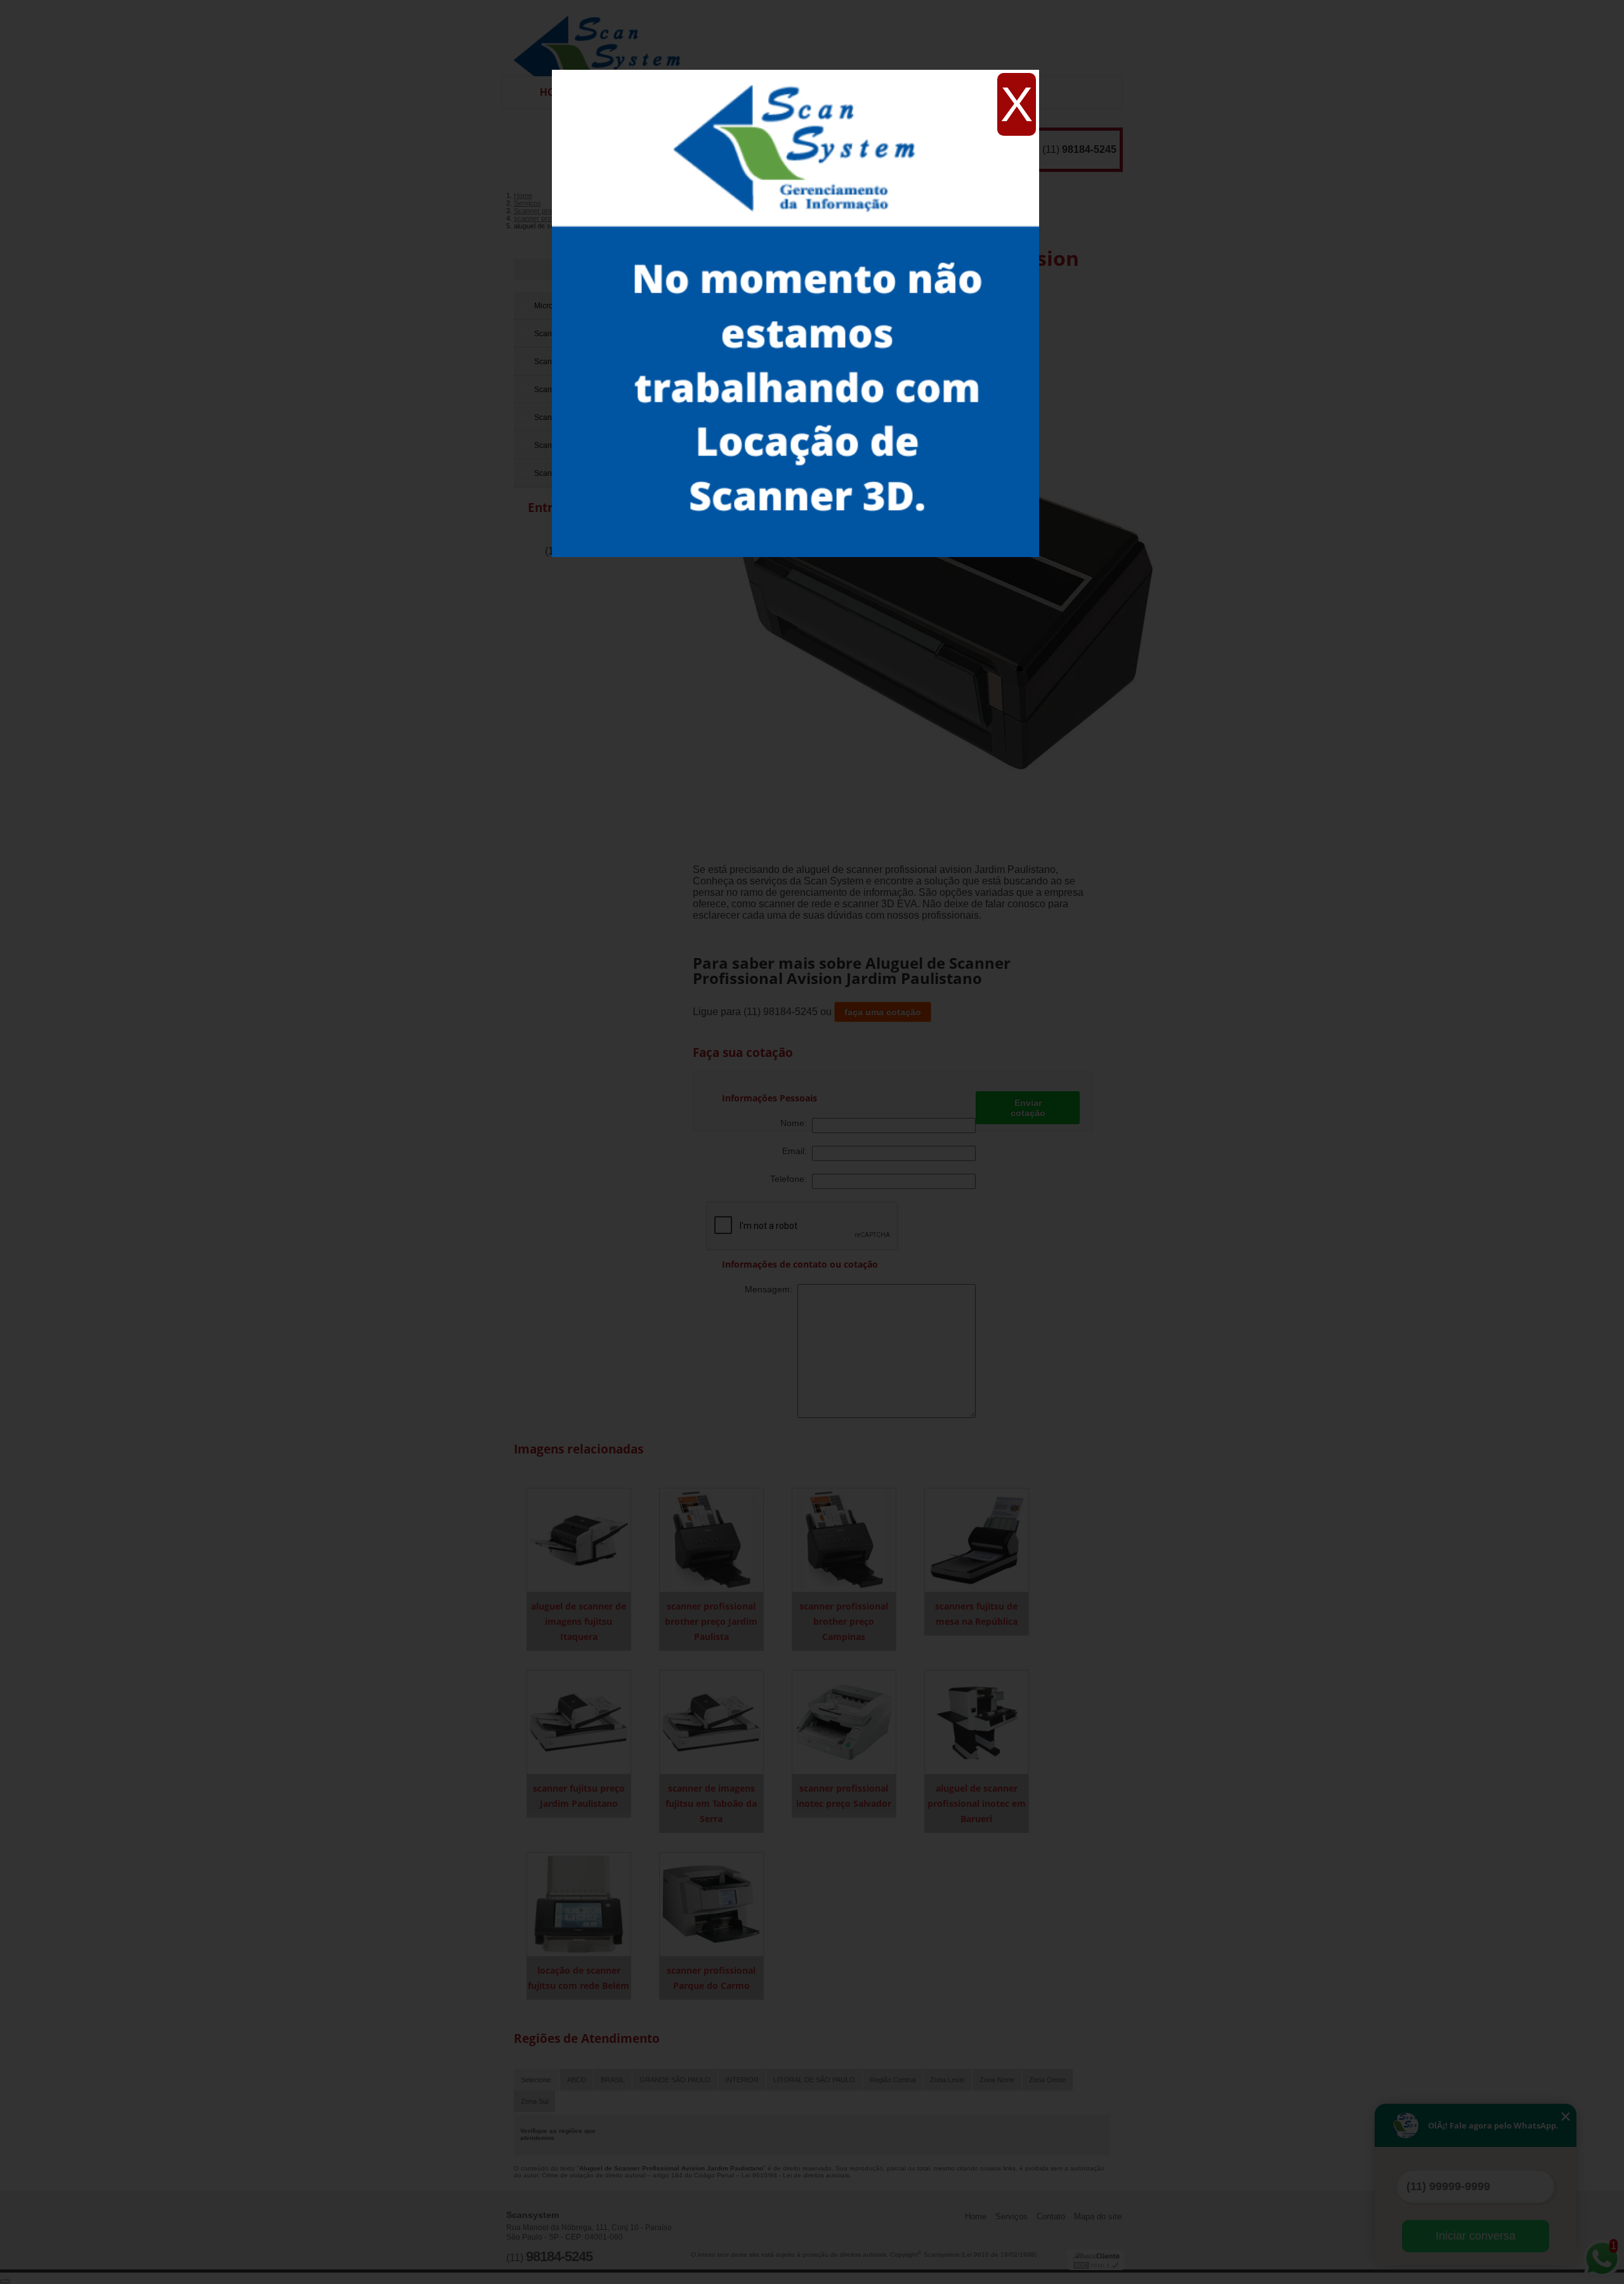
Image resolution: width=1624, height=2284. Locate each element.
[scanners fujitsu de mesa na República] (977, 1539)
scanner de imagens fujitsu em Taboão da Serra (711, 1803)
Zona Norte (997, 2080)
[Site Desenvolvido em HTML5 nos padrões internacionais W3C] (1096, 2265)
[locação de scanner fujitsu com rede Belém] (579, 1904)
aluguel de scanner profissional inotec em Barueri (977, 1803)
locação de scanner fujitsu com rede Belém (579, 1978)
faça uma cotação (883, 1012)
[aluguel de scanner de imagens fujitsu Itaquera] (579, 1539)
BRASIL (613, 2080)
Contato (1051, 2216)
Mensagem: (771, 1289)
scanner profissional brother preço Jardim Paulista (711, 1621)
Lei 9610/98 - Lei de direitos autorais (796, 2175)
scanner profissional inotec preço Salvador (844, 1796)
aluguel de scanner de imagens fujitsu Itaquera (579, 1621)
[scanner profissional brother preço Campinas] (844, 1539)
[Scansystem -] (602, 38)
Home (976, 2216)
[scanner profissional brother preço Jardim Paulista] (711, 1539)
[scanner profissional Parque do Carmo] (711, 1904)
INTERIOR (742, 2080)
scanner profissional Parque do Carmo (711, 1978)
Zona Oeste (1047, 2080)
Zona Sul (534, 2101)
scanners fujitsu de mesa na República (976, 1614)
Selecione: (537, 2080)
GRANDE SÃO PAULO (675, 2080)
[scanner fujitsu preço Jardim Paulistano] (579, 1722)
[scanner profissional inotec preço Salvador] (844, 1722)
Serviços (1012, 2216)
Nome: (796, 1123)
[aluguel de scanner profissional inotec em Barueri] (977, 1722)
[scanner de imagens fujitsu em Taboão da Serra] (711, 1722)
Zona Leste (947, 2080)
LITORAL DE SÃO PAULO (814, 2080)
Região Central (893, 2080)
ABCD (577, 2080)
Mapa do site (1098, 2216)
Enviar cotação (1028, 1108)
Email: (797, 1151)
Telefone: (791, 1179)
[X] (796, 73)
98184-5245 (1089, 149)
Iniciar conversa (1476, 2236)
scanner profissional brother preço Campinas (844, 1621)
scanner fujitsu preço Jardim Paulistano (579, 1796)
